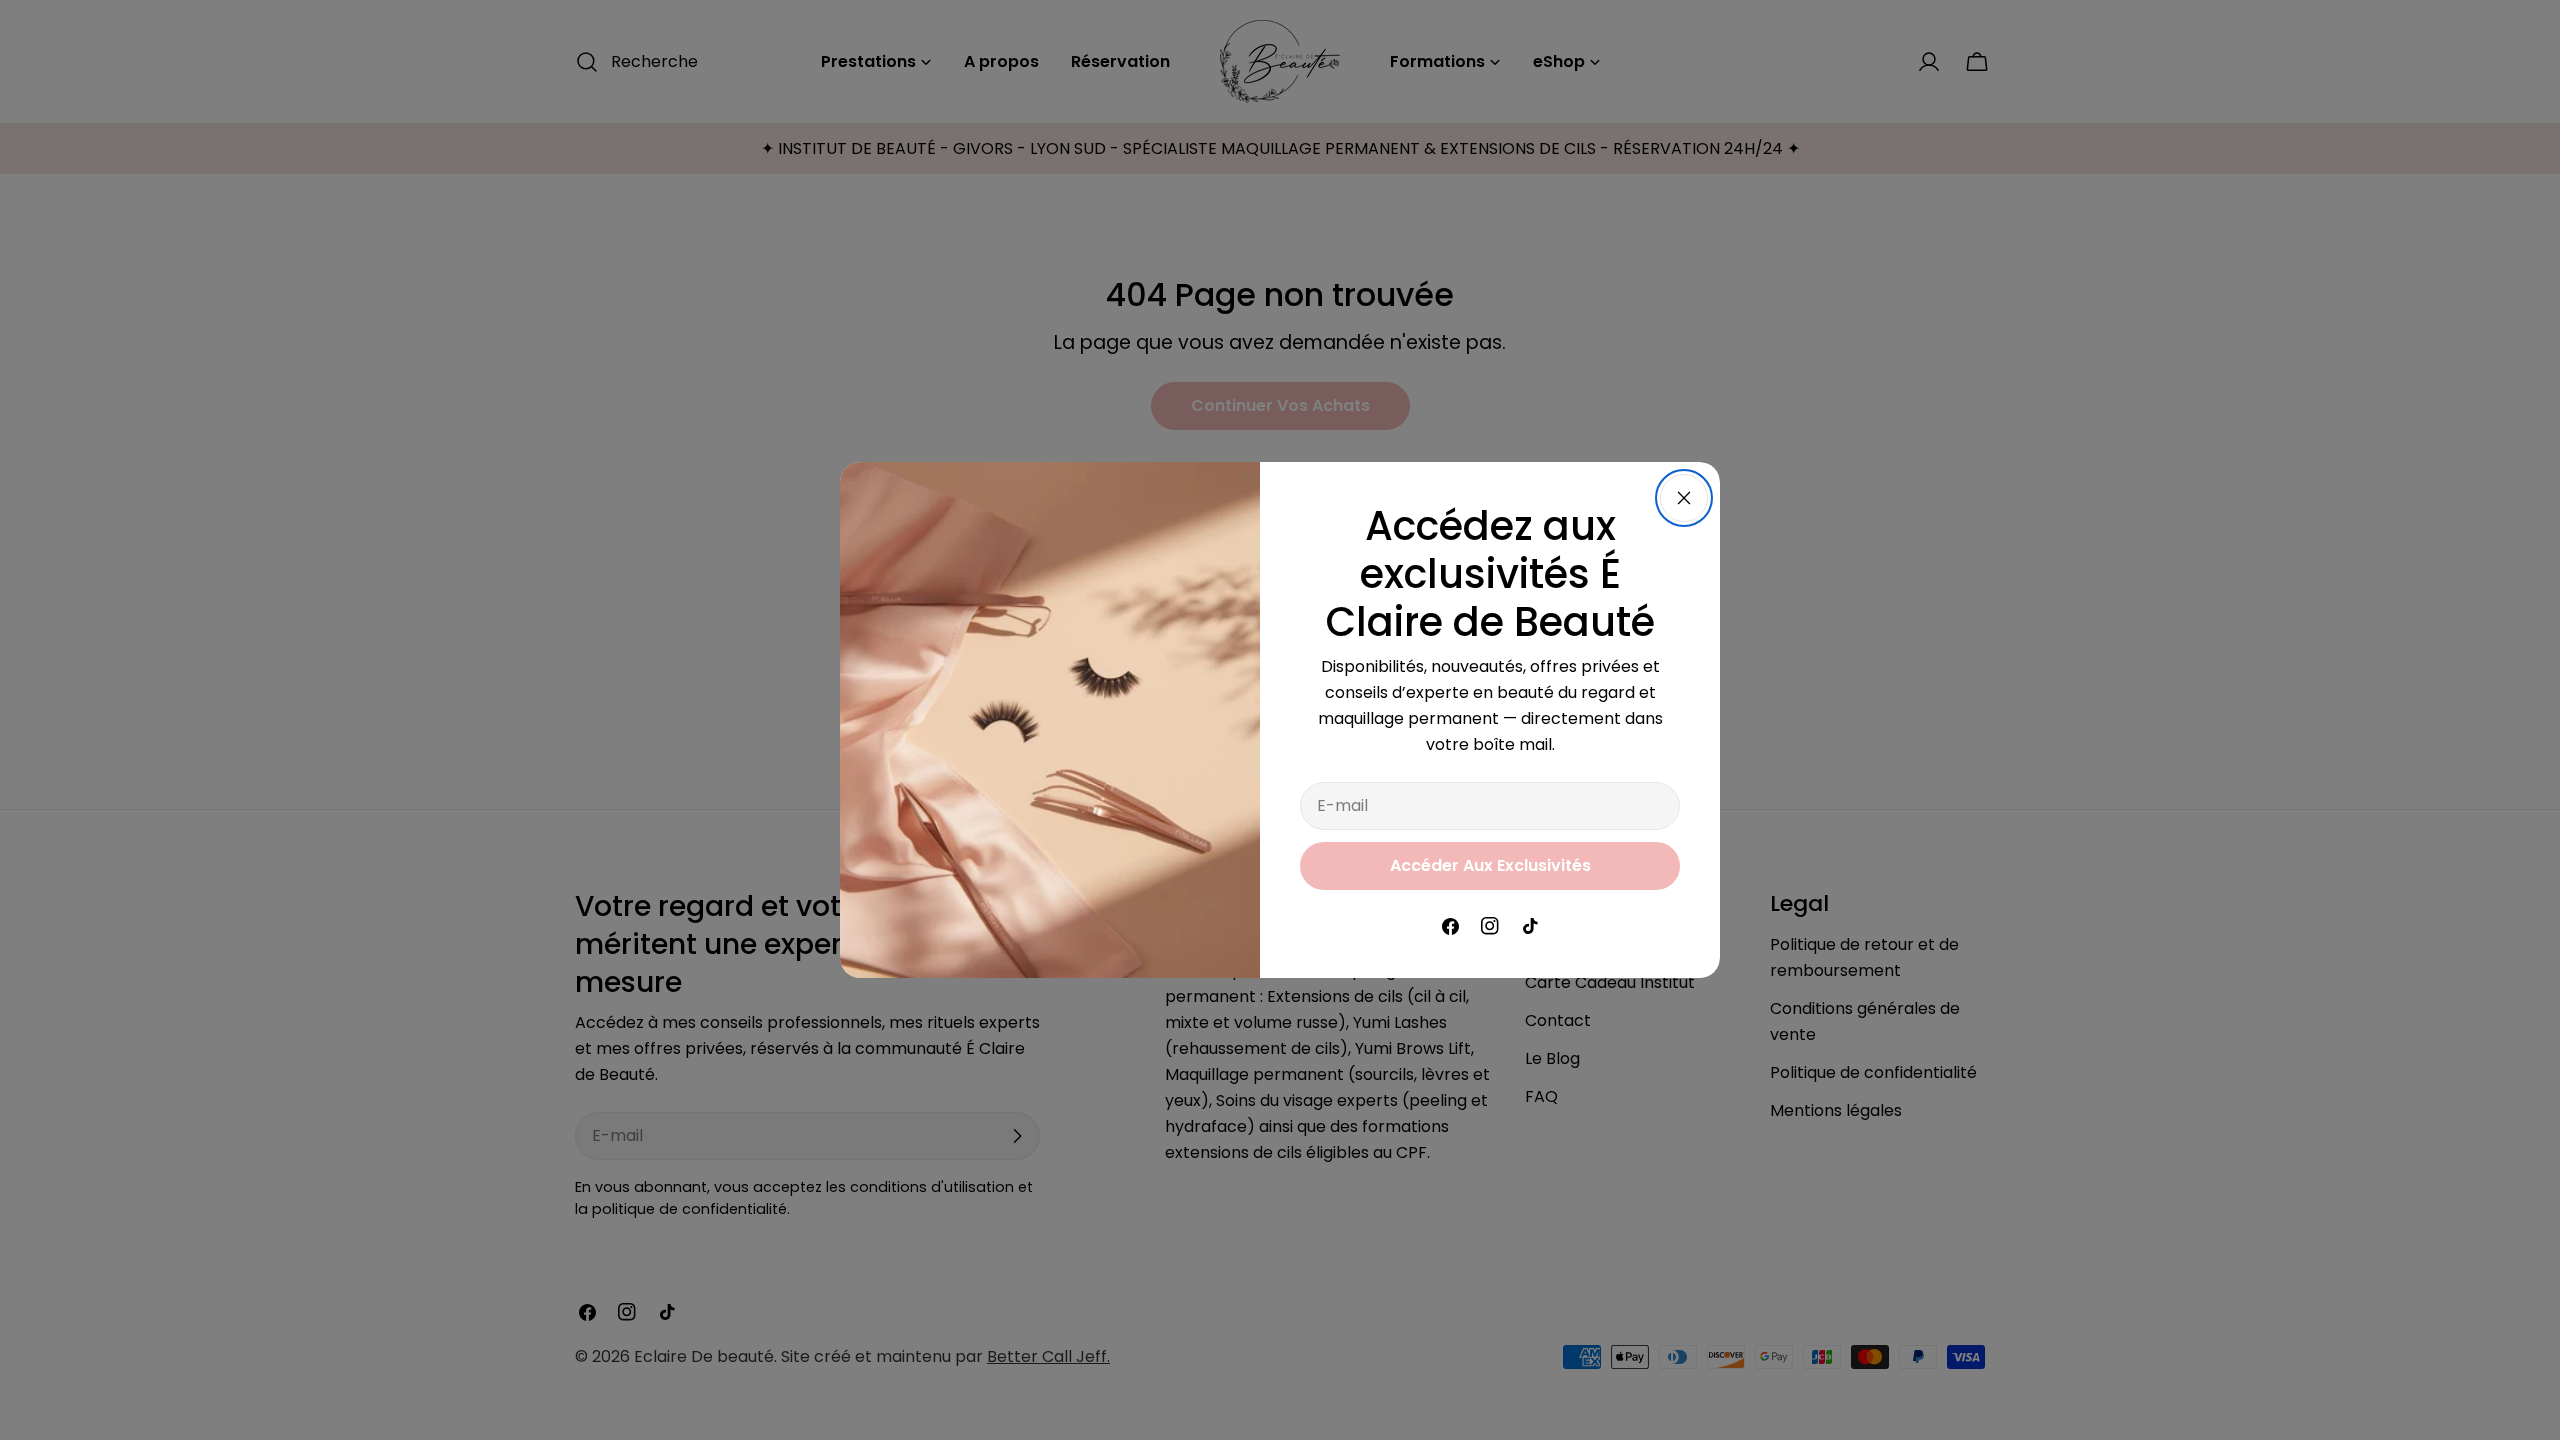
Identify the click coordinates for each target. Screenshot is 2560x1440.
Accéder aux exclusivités (1490, 865)
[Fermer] (1684, 498)
